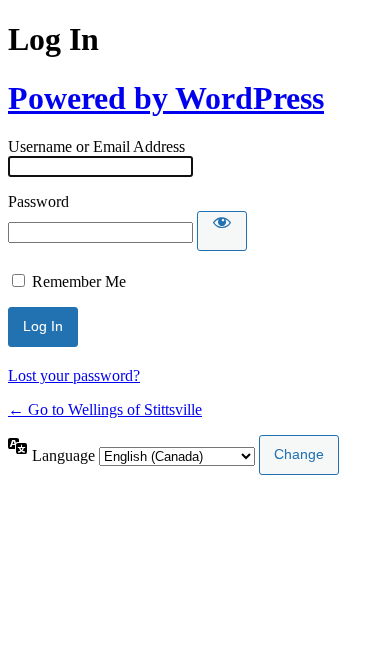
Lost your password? (74, 375)
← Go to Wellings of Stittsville (105, 409)
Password (38, 201)
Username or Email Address (96, 146)
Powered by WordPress (166, 98)
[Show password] (222, 231)
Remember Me (79, 281)
